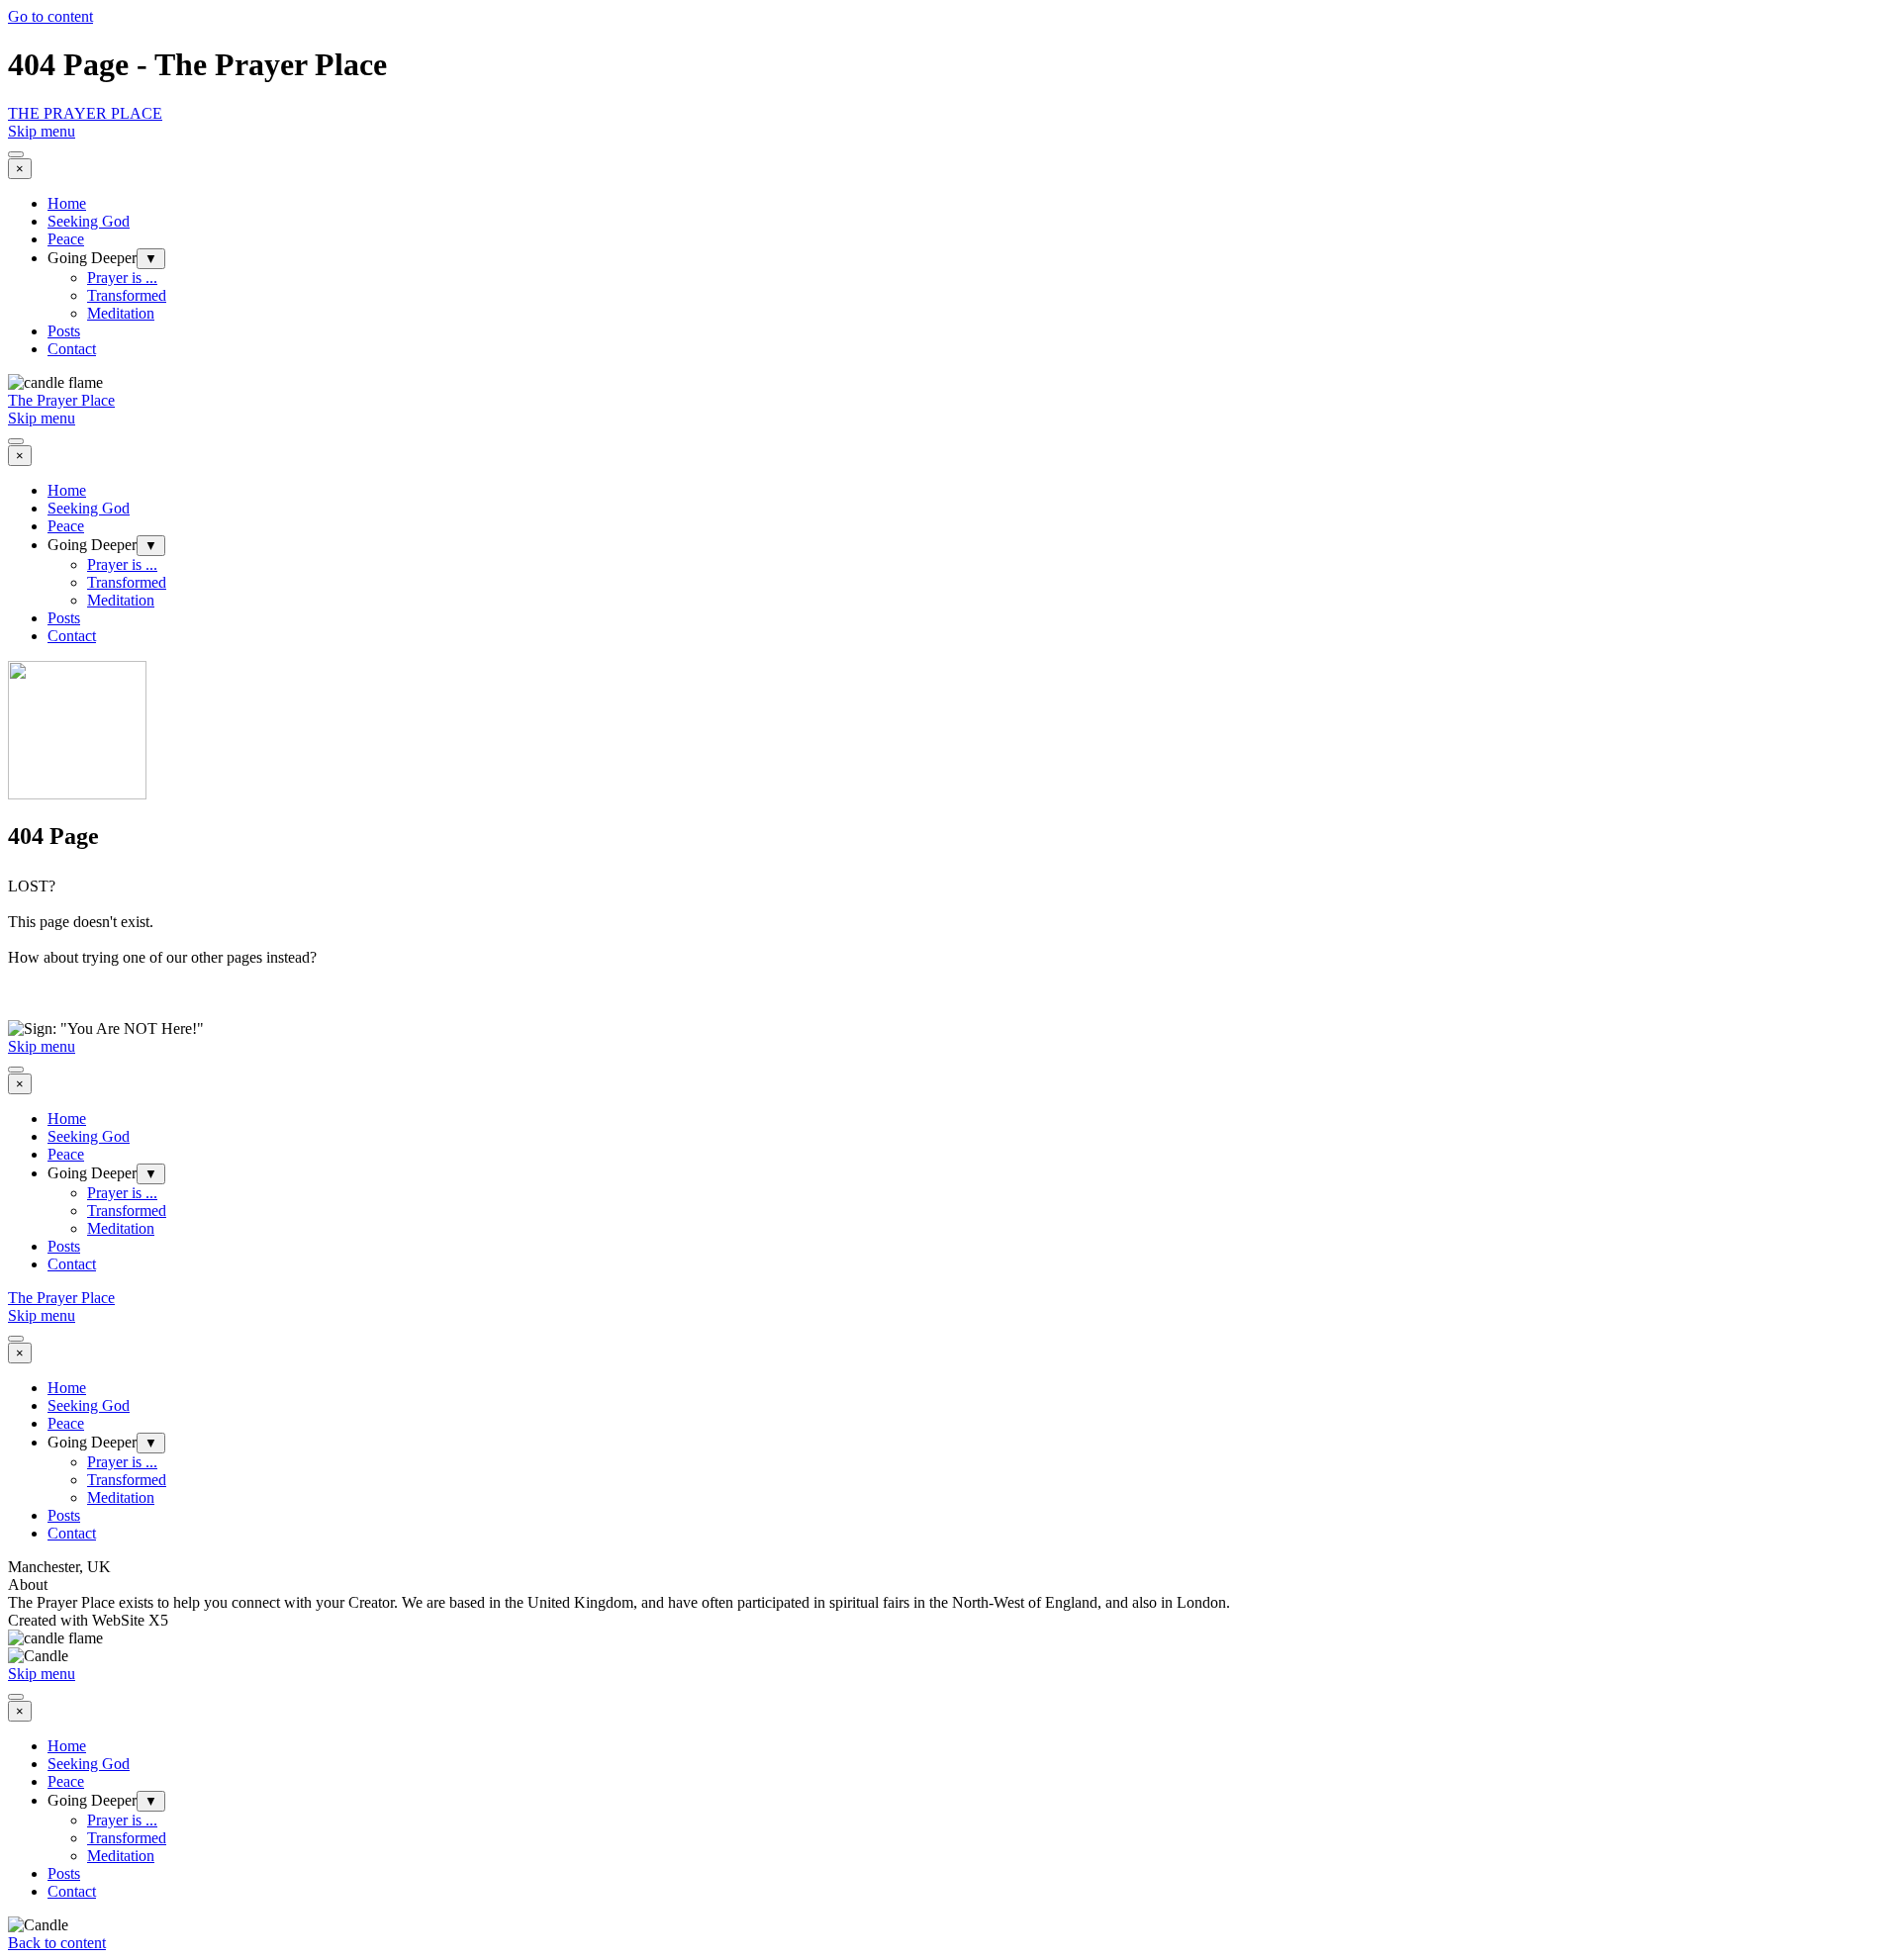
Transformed (127, 295)
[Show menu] (16, 154)
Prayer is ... (122, 278)
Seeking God (89, 221)
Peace (66, 239)
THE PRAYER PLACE (85, 113)
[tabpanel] (950, 949)
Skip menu (42, 131)
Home (67, 203)
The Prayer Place (61, 400)
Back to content (57, 1943)
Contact (72, 349)
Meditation (121, 313)
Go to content (50, 16)
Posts (64, 331)
